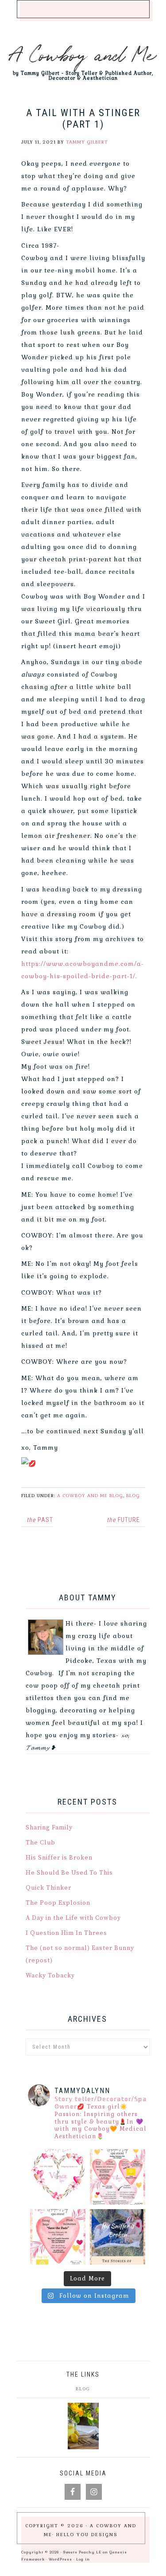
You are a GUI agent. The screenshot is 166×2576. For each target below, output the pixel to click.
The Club (41, 1843)
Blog (133, 1496)
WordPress (60, 2559)
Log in (83, 2559)
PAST (40, 1520)
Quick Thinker (48, 1888)
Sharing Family (49, 1828)
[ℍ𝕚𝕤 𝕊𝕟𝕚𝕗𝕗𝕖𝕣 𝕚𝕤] (118, 2237)
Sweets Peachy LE (82, 2552)
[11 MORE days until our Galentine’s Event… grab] (118, 2177)
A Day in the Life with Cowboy (73, 1918)
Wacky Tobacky (50, 1976)
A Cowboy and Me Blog (90, 1496)
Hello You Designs (87, 2535)
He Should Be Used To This (69, 1873)
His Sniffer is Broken (59, 1858)
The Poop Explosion (58, 1903)
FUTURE (123, 1520)
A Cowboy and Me (83, 53)
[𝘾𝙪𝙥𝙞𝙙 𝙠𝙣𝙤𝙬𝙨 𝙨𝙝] (58, 2177)
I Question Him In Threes (66, 1933)
